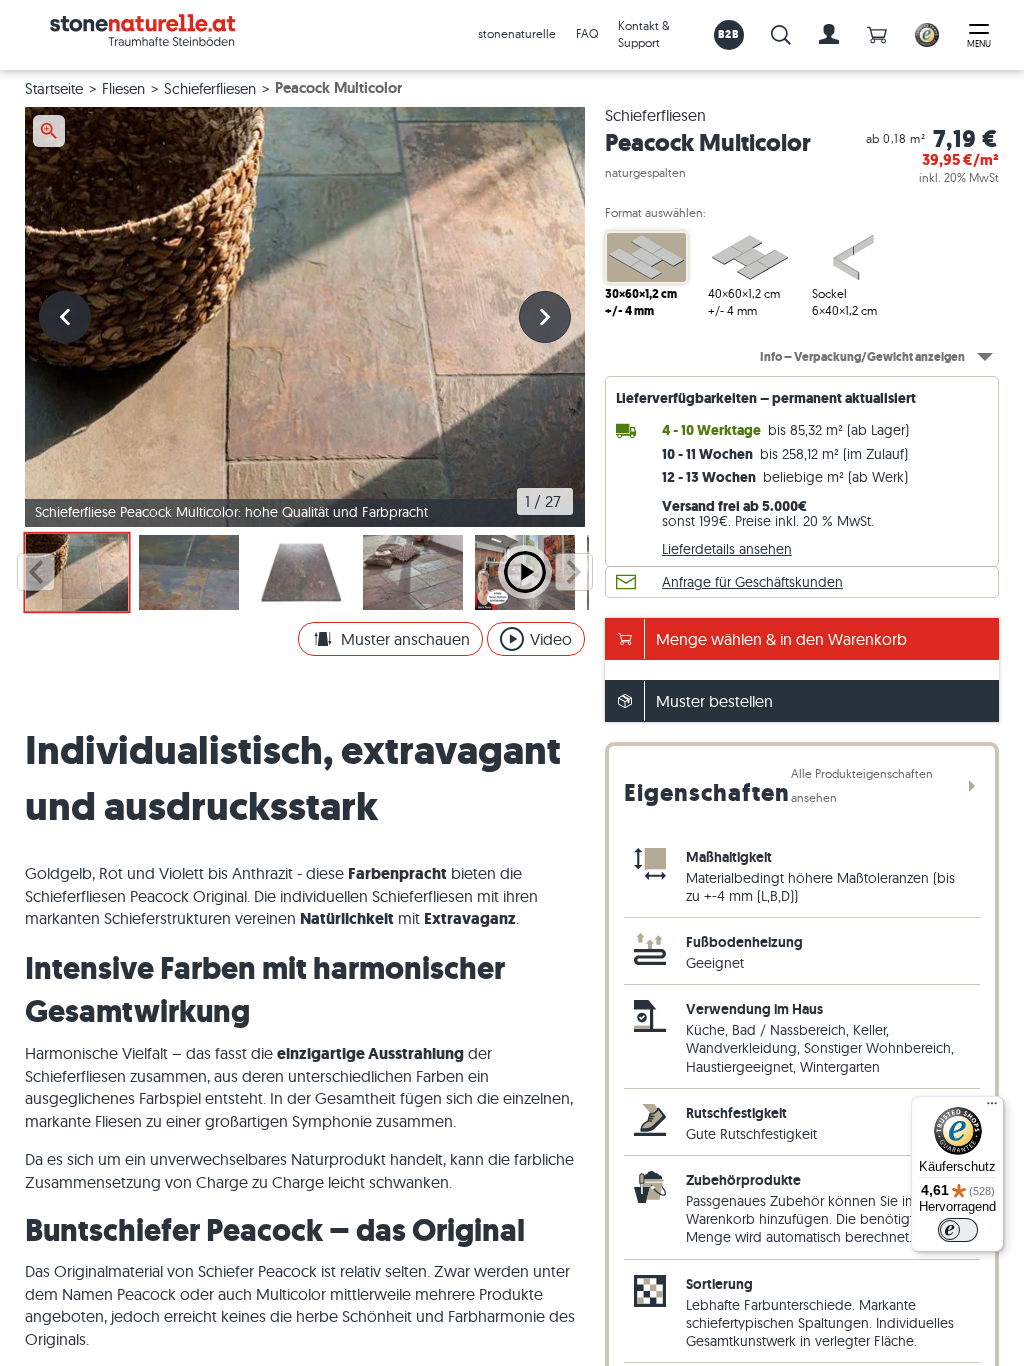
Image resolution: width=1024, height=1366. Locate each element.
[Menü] (992, 1108)
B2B (728, 34)
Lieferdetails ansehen (727, 549)
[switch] (958, 1230)
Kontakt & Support (644, 34)
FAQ (587, 33)
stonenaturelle (517, 33)
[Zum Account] (829, 35)
